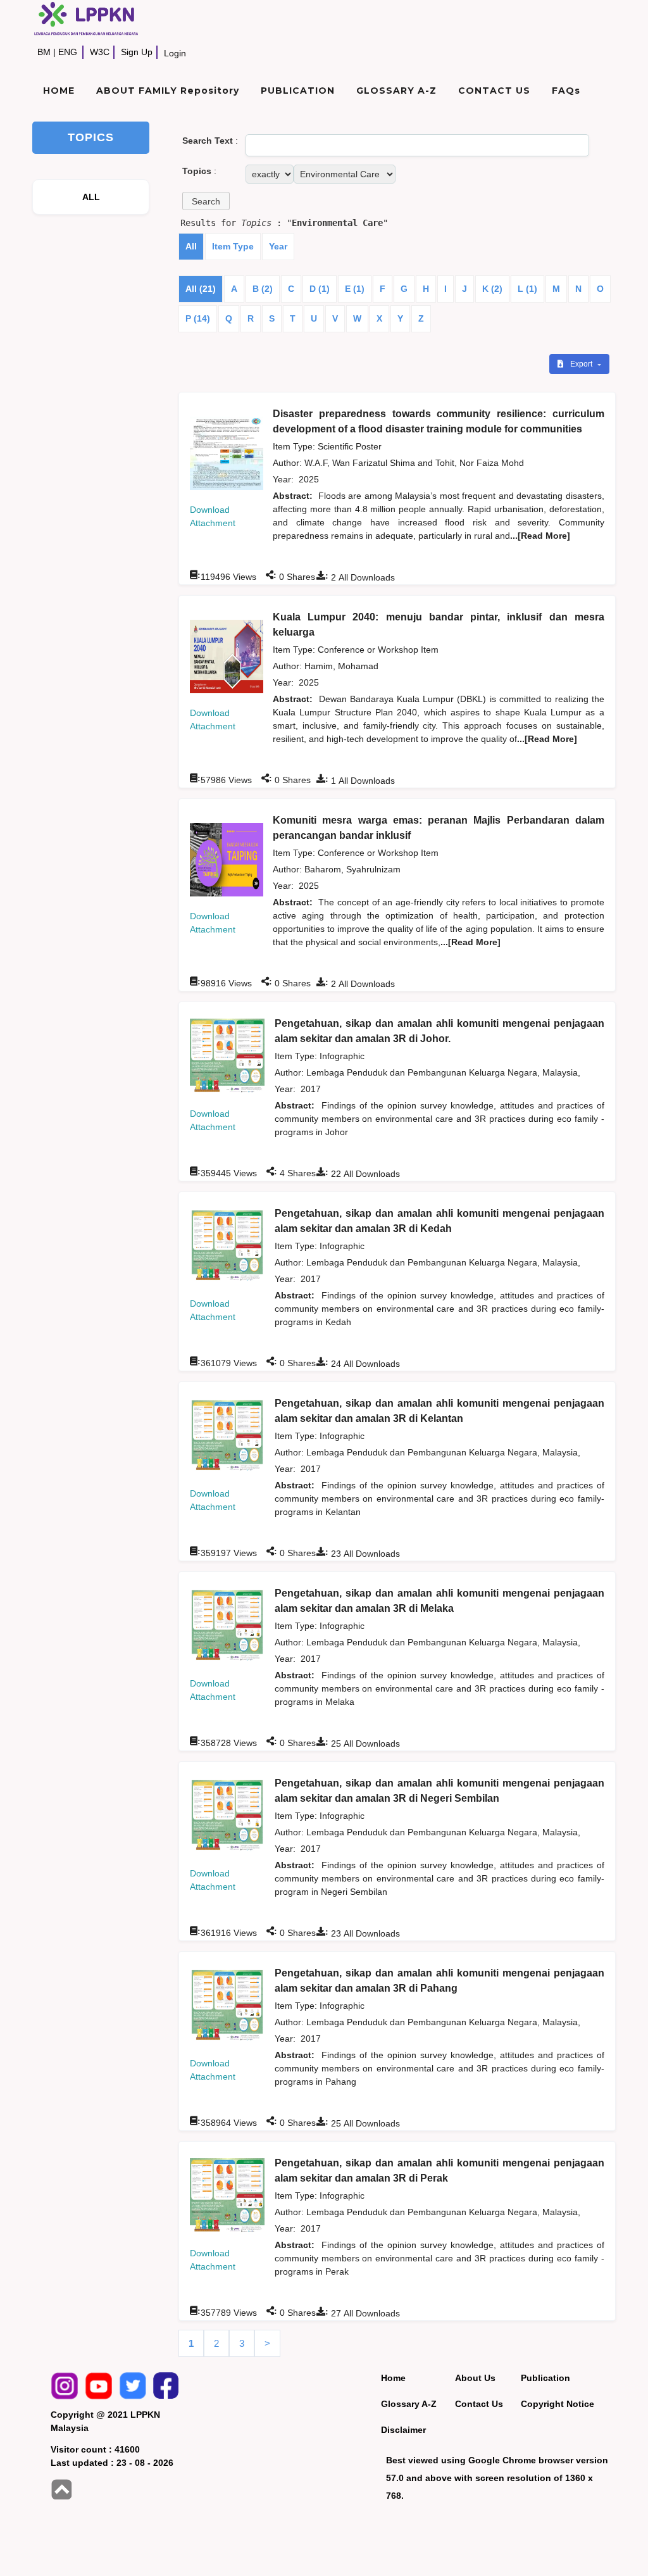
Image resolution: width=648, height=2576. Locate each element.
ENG (68, 52)
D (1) (320, 289)
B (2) (263, 289)
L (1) (527, 289)
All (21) (201, 289)
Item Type (233, 246)
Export (582, 364)
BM (44, 52)
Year (278, 246)
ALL (91, 197)
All (191, 246)
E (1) (355, 289)
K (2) (492, 289)
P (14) (198, 318)
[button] (206, 201)
